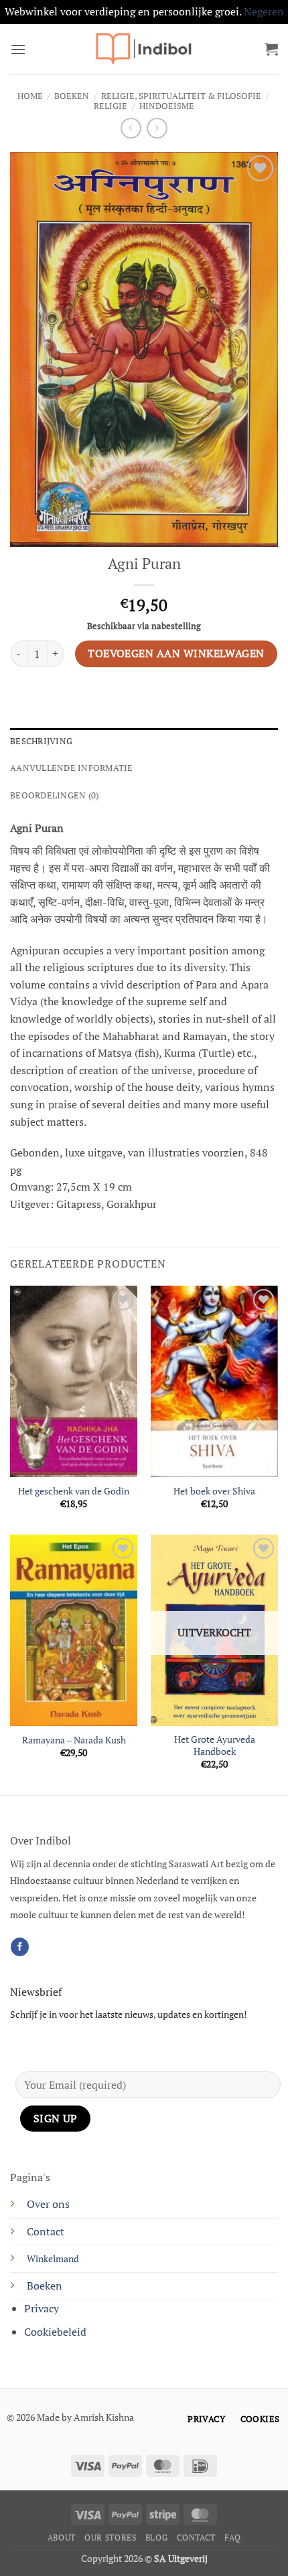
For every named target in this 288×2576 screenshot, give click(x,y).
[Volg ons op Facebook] (20, 1947)
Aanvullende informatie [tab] (72, 768)
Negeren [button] (264, 11)
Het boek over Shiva (214, 1491)
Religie (111, 106)
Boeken (72, 96)
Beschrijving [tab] (41, 741)
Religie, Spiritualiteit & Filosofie (181, 96)
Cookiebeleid (55, 2332)
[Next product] (131, 128)
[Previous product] (157, 128)
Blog (156, 2538)
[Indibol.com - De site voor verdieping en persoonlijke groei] (144, 49)
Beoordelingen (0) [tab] (54, 795)
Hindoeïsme (167, 106)
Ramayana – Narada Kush (74, 1740)
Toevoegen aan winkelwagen (176, 653)
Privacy (42, 2308)
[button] (18, 49)
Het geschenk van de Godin (74, 1491)
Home (30, 96)
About (62, 2538)
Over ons (48, 2204)
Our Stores (110, 2538)
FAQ (232, 2538)
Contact (46, 2231)
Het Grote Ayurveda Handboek (215, 1746)
